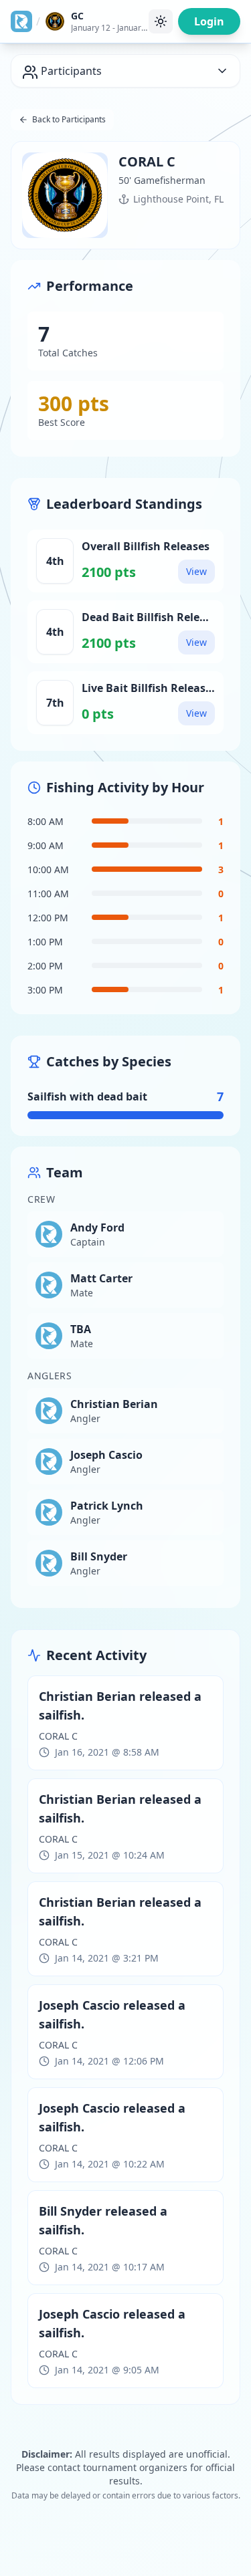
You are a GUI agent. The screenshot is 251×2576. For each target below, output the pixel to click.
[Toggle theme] (161, 21)
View (196, 571)
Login (209, 21)
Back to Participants (69, 119)
